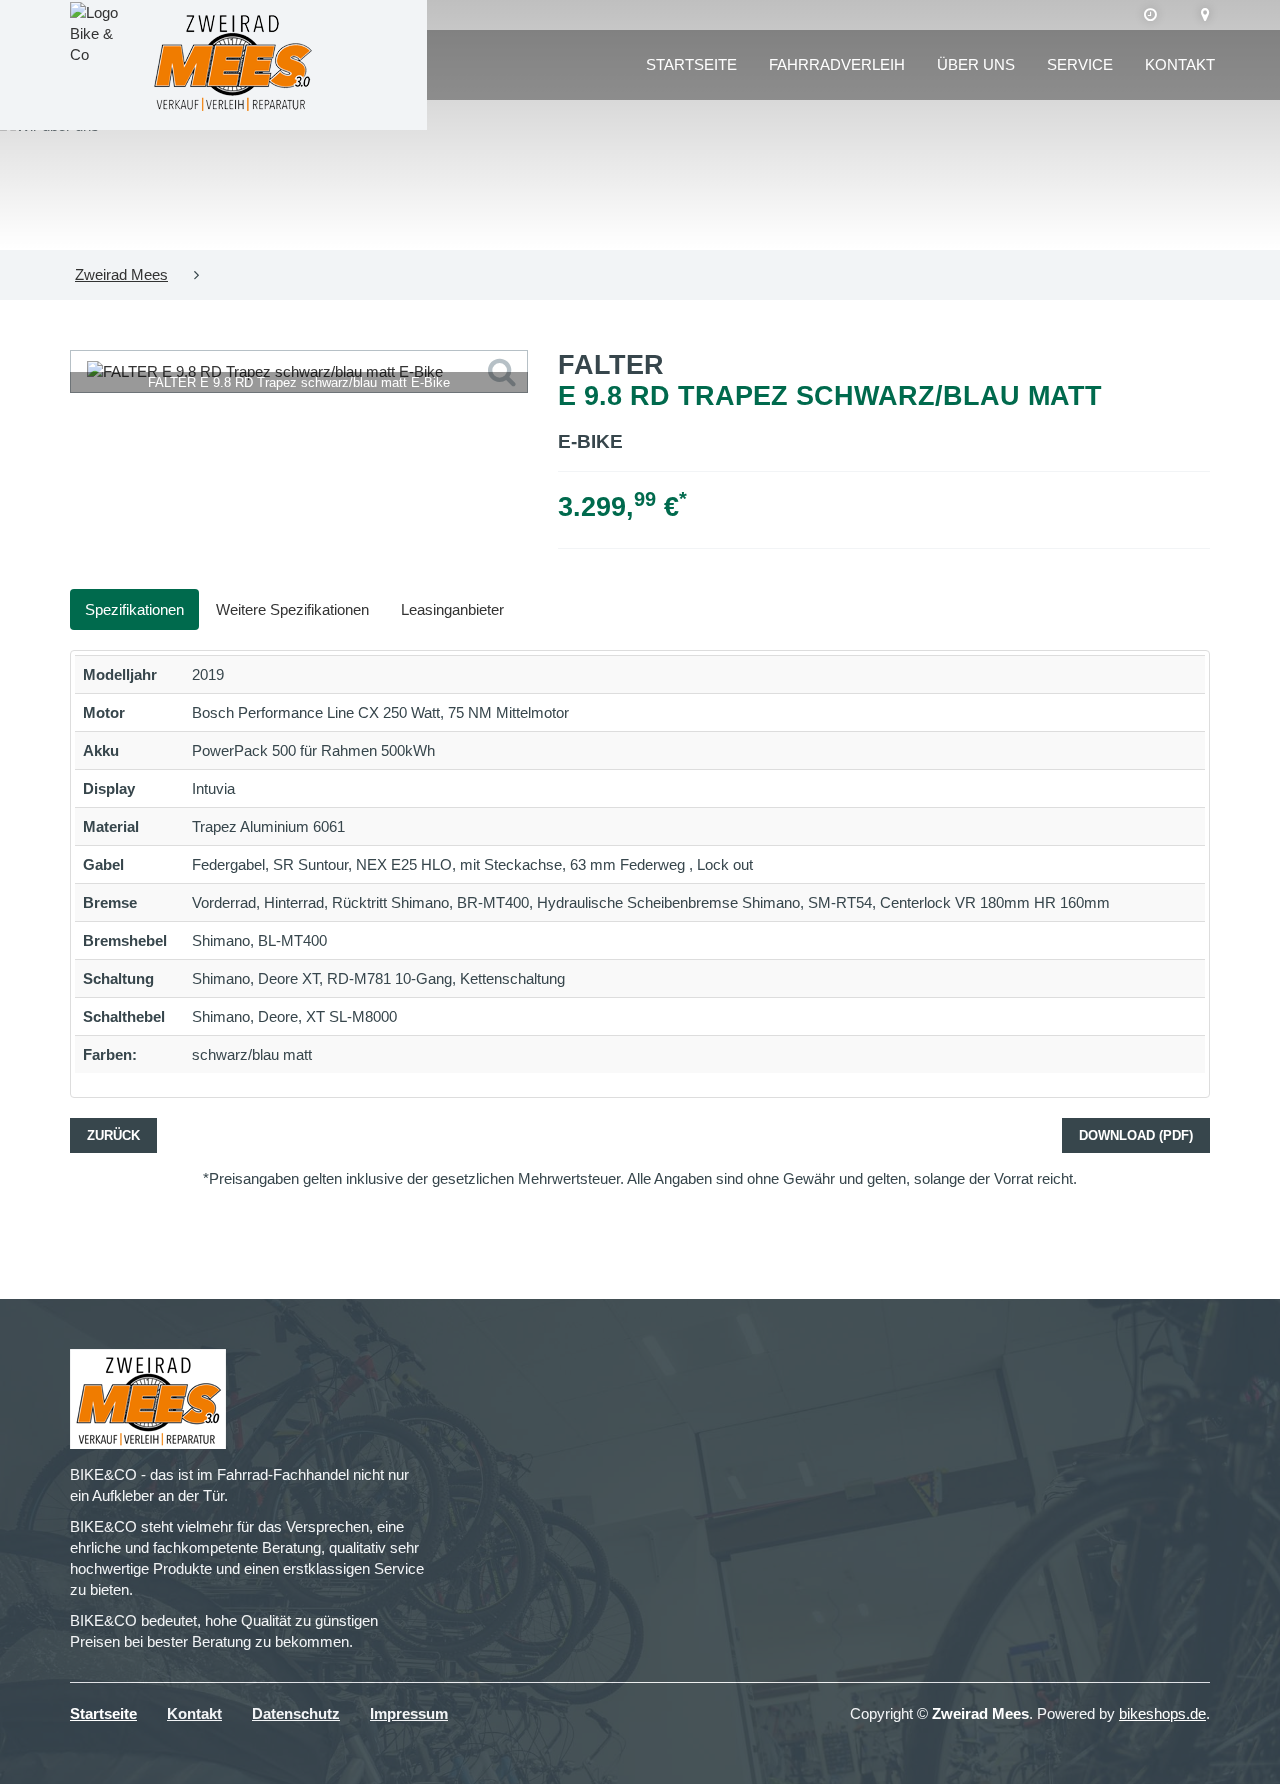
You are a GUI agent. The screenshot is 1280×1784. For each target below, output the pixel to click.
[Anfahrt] (1205, 15)
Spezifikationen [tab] (134, 609)
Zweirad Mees (121, 274)
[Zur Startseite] (233, 65)
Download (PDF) (1136, 1135)
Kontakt (1180, 64)
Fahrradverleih (837, 64)
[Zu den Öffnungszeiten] (1150, 15)
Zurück (113, 1135)
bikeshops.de (1162, 1713)
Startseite (691, 64)
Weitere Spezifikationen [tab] (292, 609)
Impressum (409, 1713)
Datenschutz (296, 1713)
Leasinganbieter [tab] (452, 609)
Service (1080, 64)
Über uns (976, 64)
